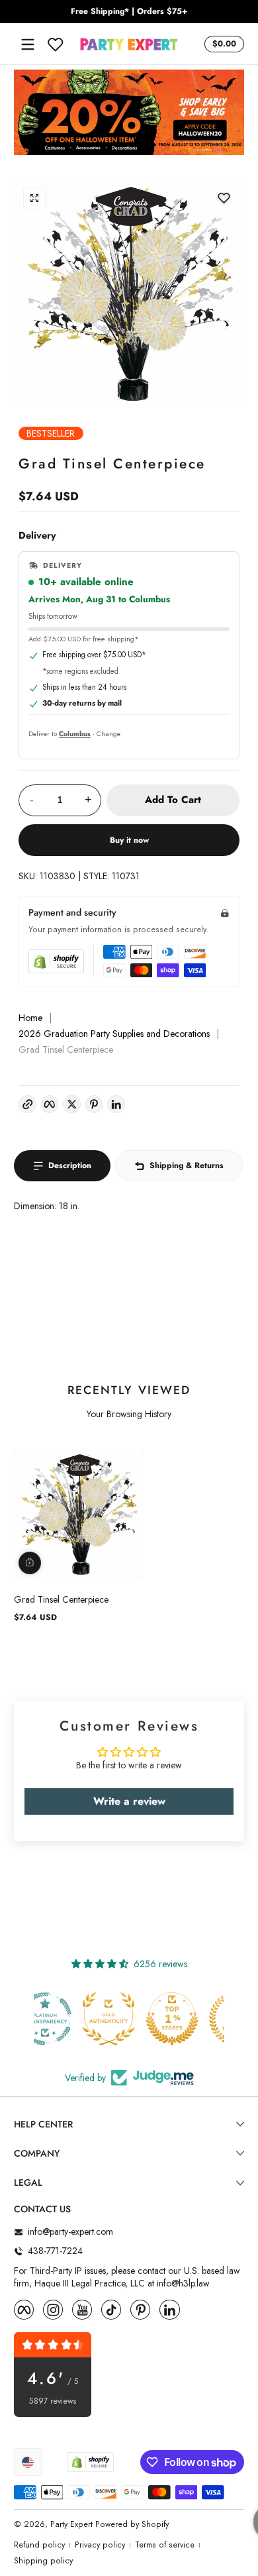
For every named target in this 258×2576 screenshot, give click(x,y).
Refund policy (39, 2545)
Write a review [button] (129, 1801)
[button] (222, 44)
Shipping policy (43, 2561)
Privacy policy (100, 2545)
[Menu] (28, 44)
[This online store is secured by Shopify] (56, 961)
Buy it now (129, 840)
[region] (129, 12)
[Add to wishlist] (224, 198)
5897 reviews (53, 2401)
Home (30, 1018)
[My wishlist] (56, 44)
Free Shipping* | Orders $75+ (129, 12)
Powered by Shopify (132, 2524)
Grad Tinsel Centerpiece (61, 1599)
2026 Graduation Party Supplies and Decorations (114, 1034)
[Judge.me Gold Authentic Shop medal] (65, 2019)
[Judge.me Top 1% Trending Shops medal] (193, 2019)
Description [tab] (70, 1165)
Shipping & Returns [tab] (187, 1165)
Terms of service (165, 2545)
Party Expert (71, 2524)
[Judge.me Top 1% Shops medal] (129, 2019)
